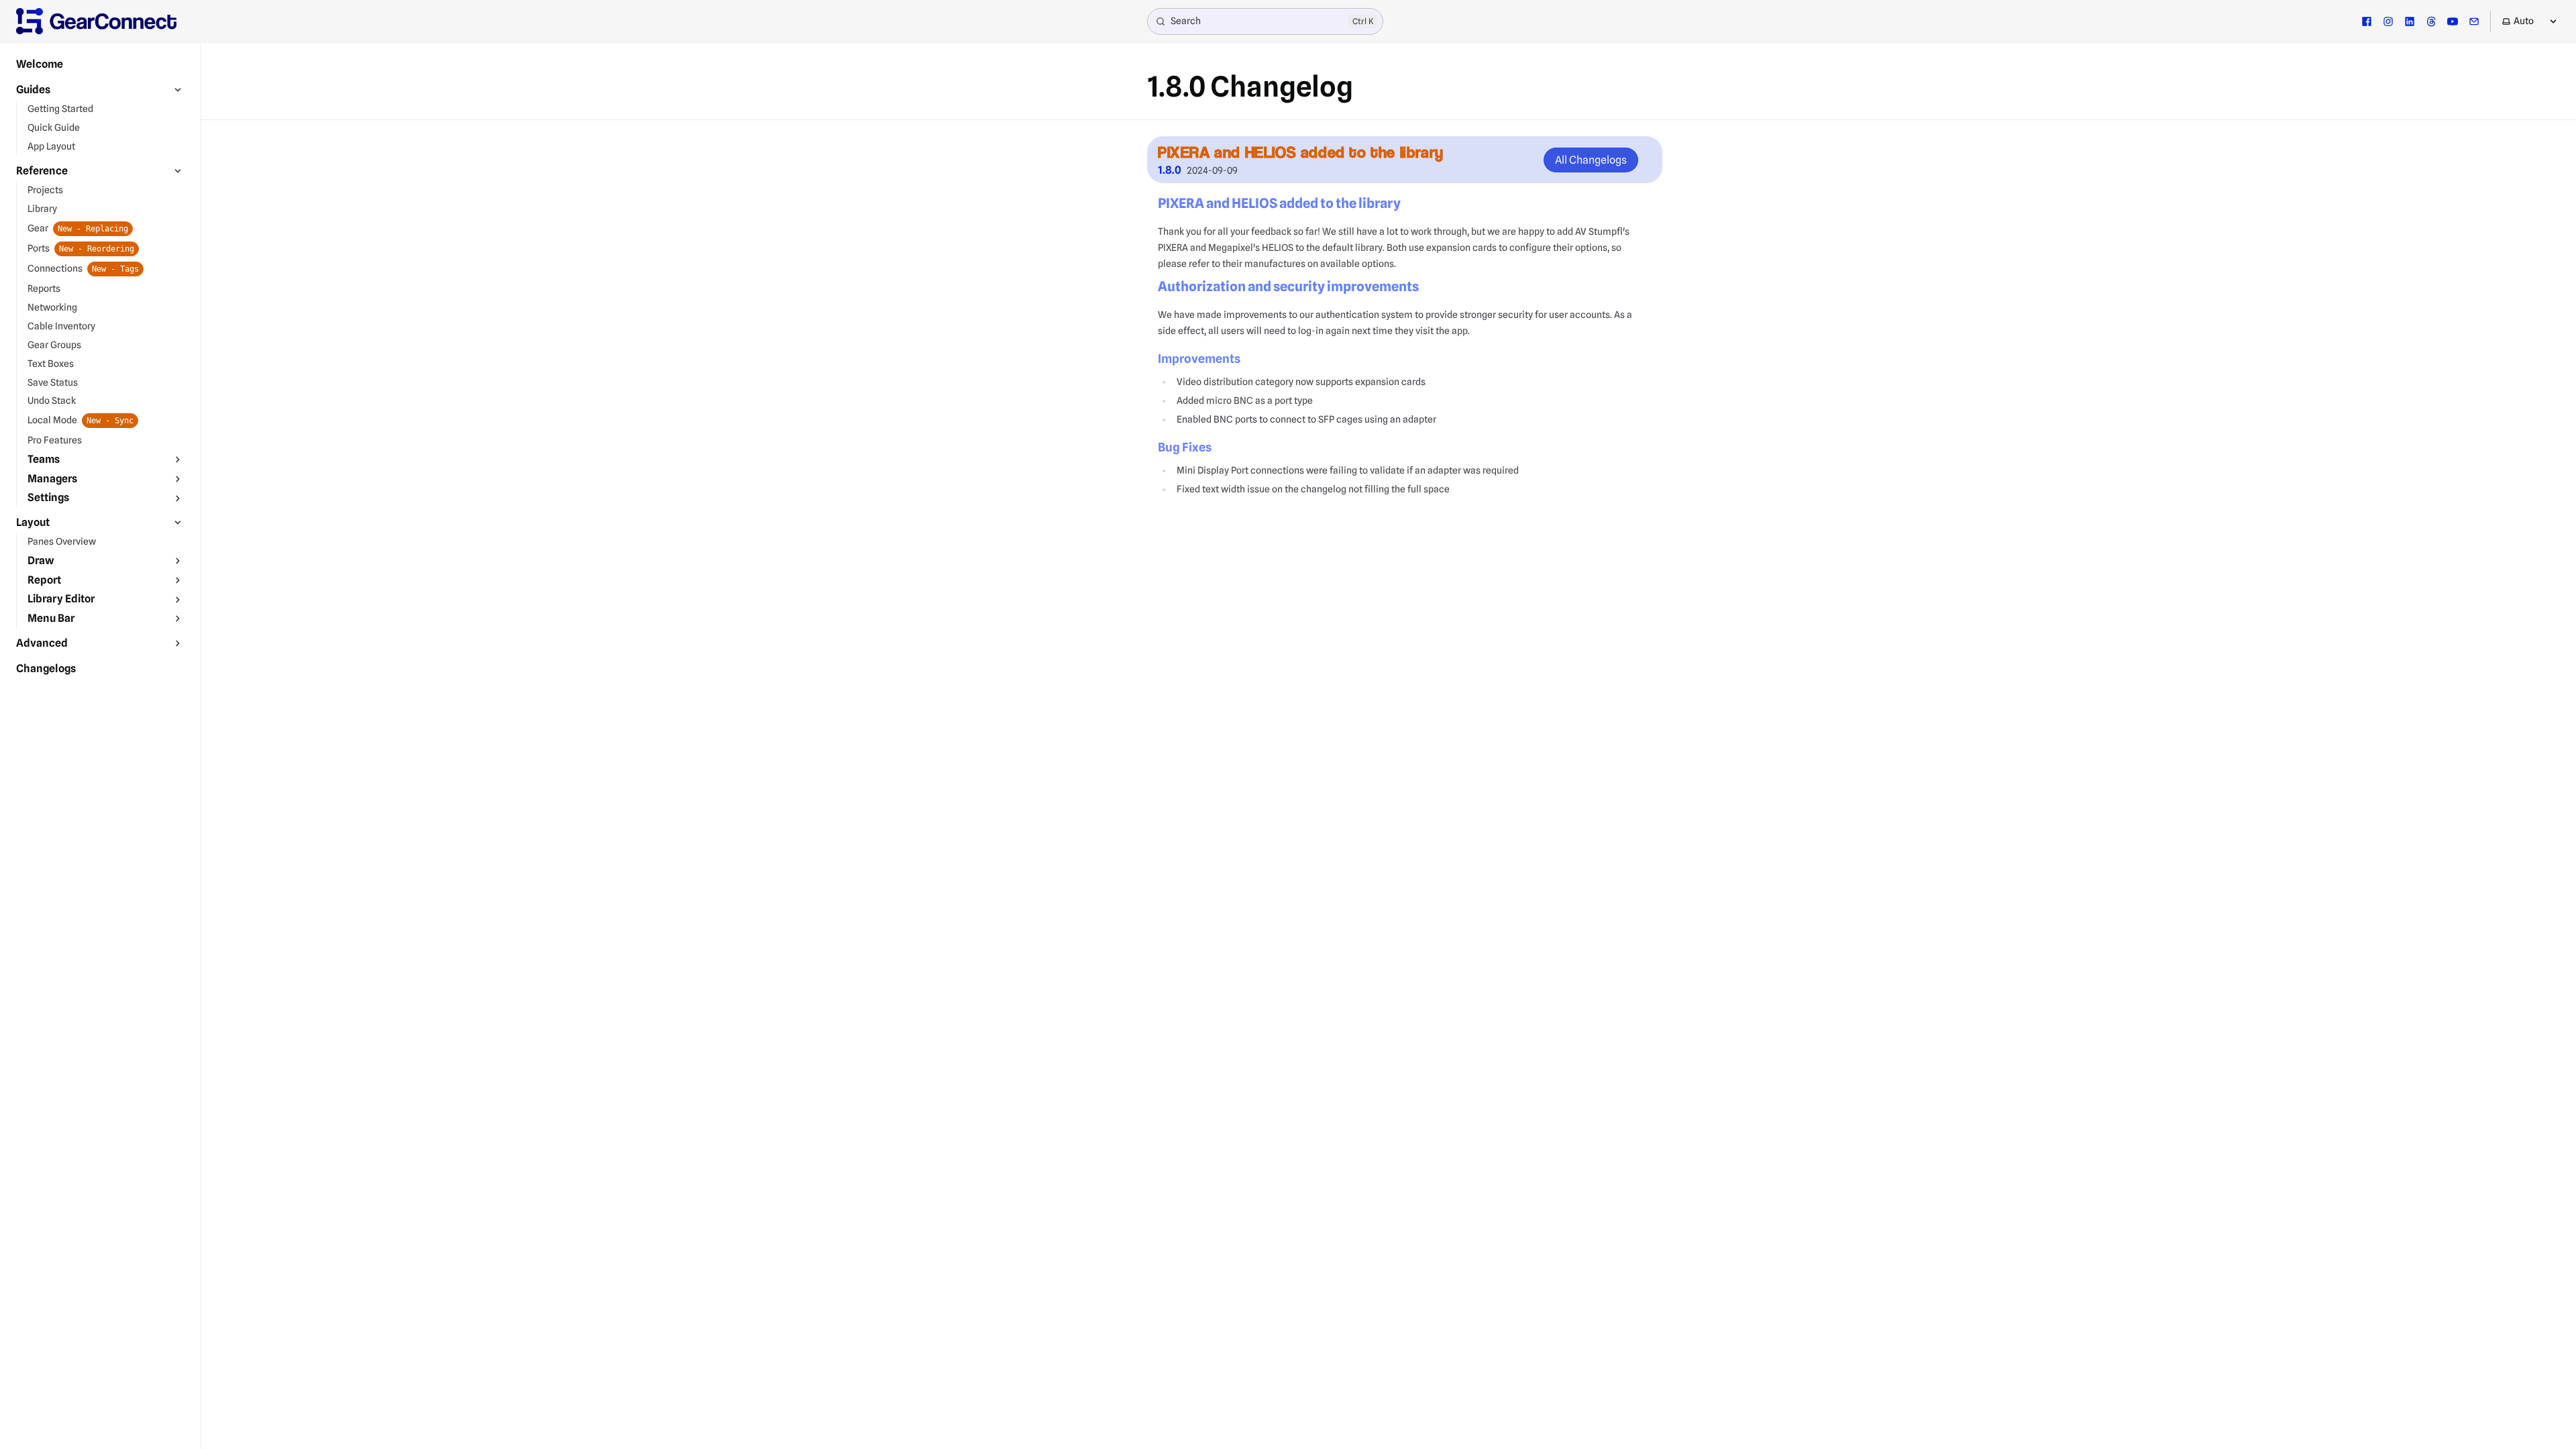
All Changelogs (1591, 160)
